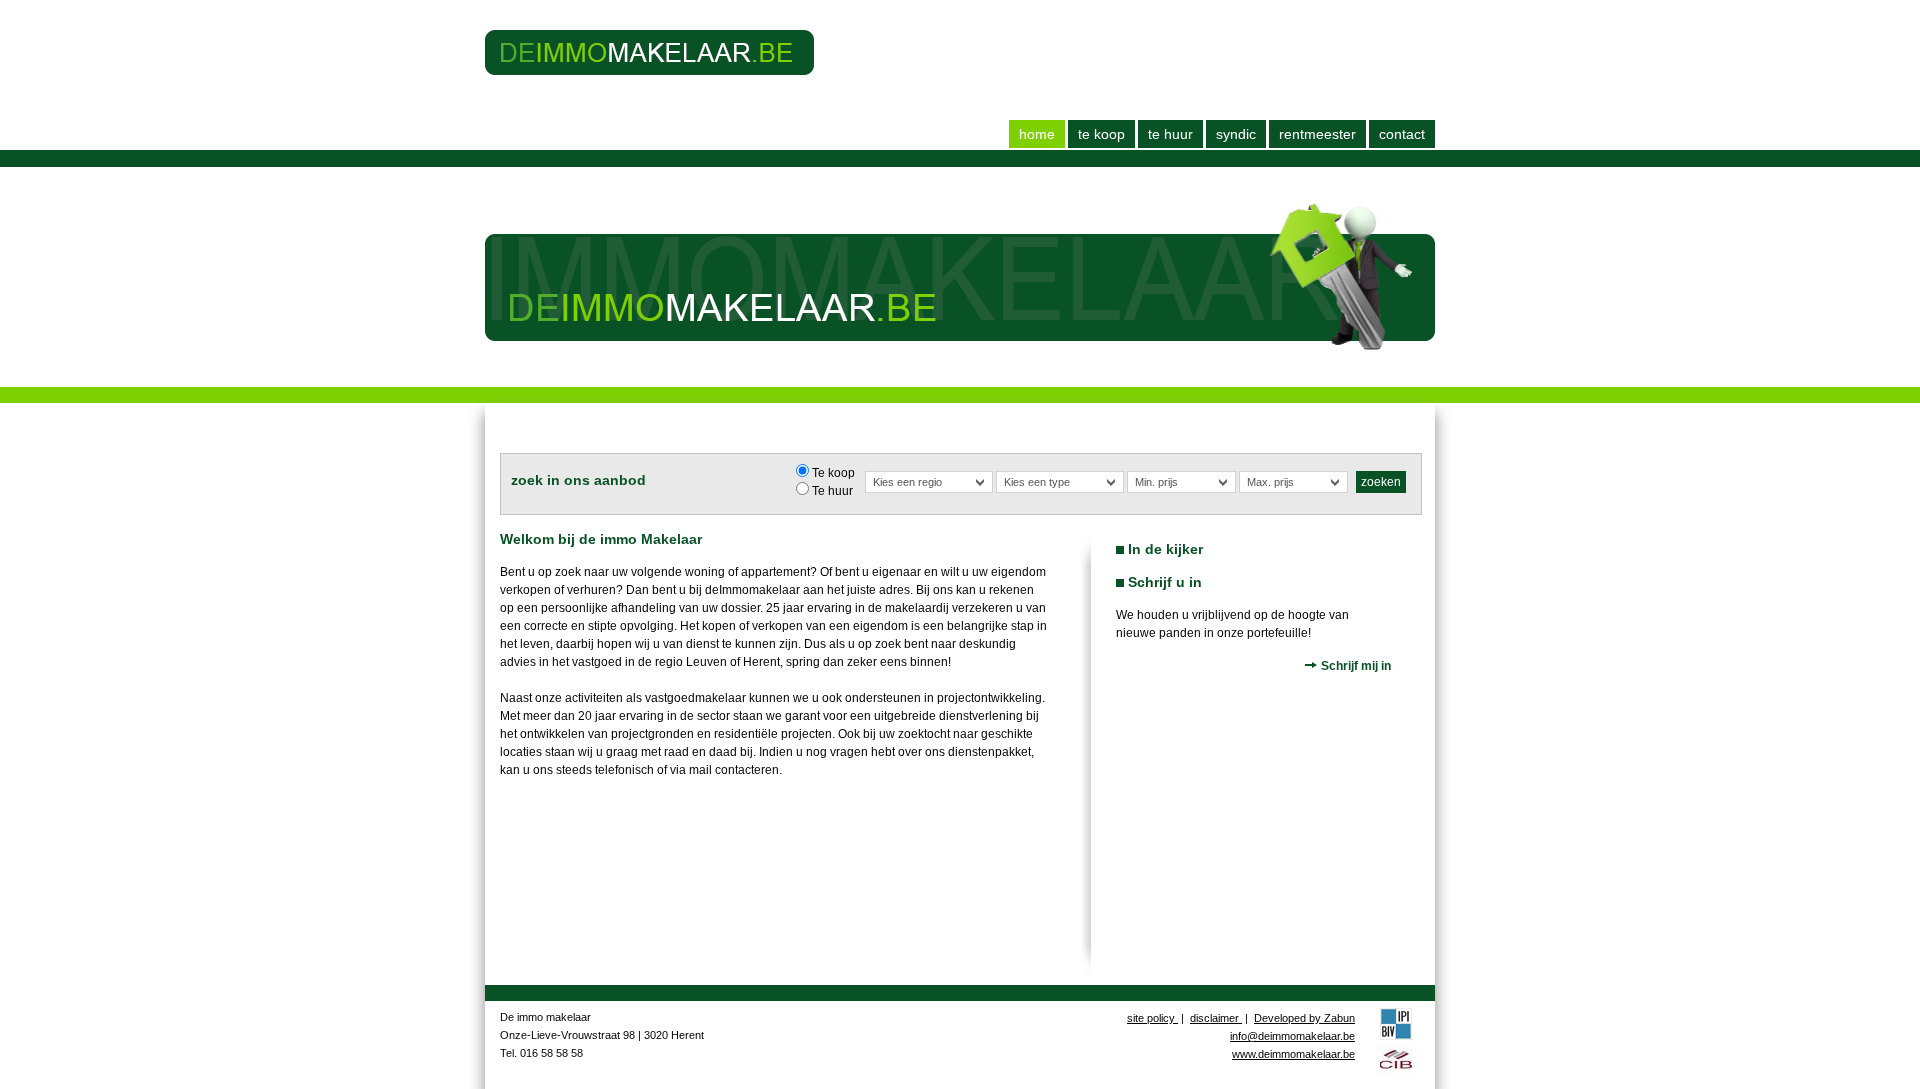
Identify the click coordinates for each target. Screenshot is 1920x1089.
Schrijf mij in (1354, 666)
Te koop (1101, 134)
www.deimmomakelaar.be (1293, 1054)
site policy (1152, 1018)
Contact (1402, 134)
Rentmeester (1317, 134)
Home (1037, 134)
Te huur (1170, 134)
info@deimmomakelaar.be (1292, 1036)
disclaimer (1216, 1018)
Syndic (1236, 134)
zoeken (1381, 482)
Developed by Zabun (1304, 1018)
